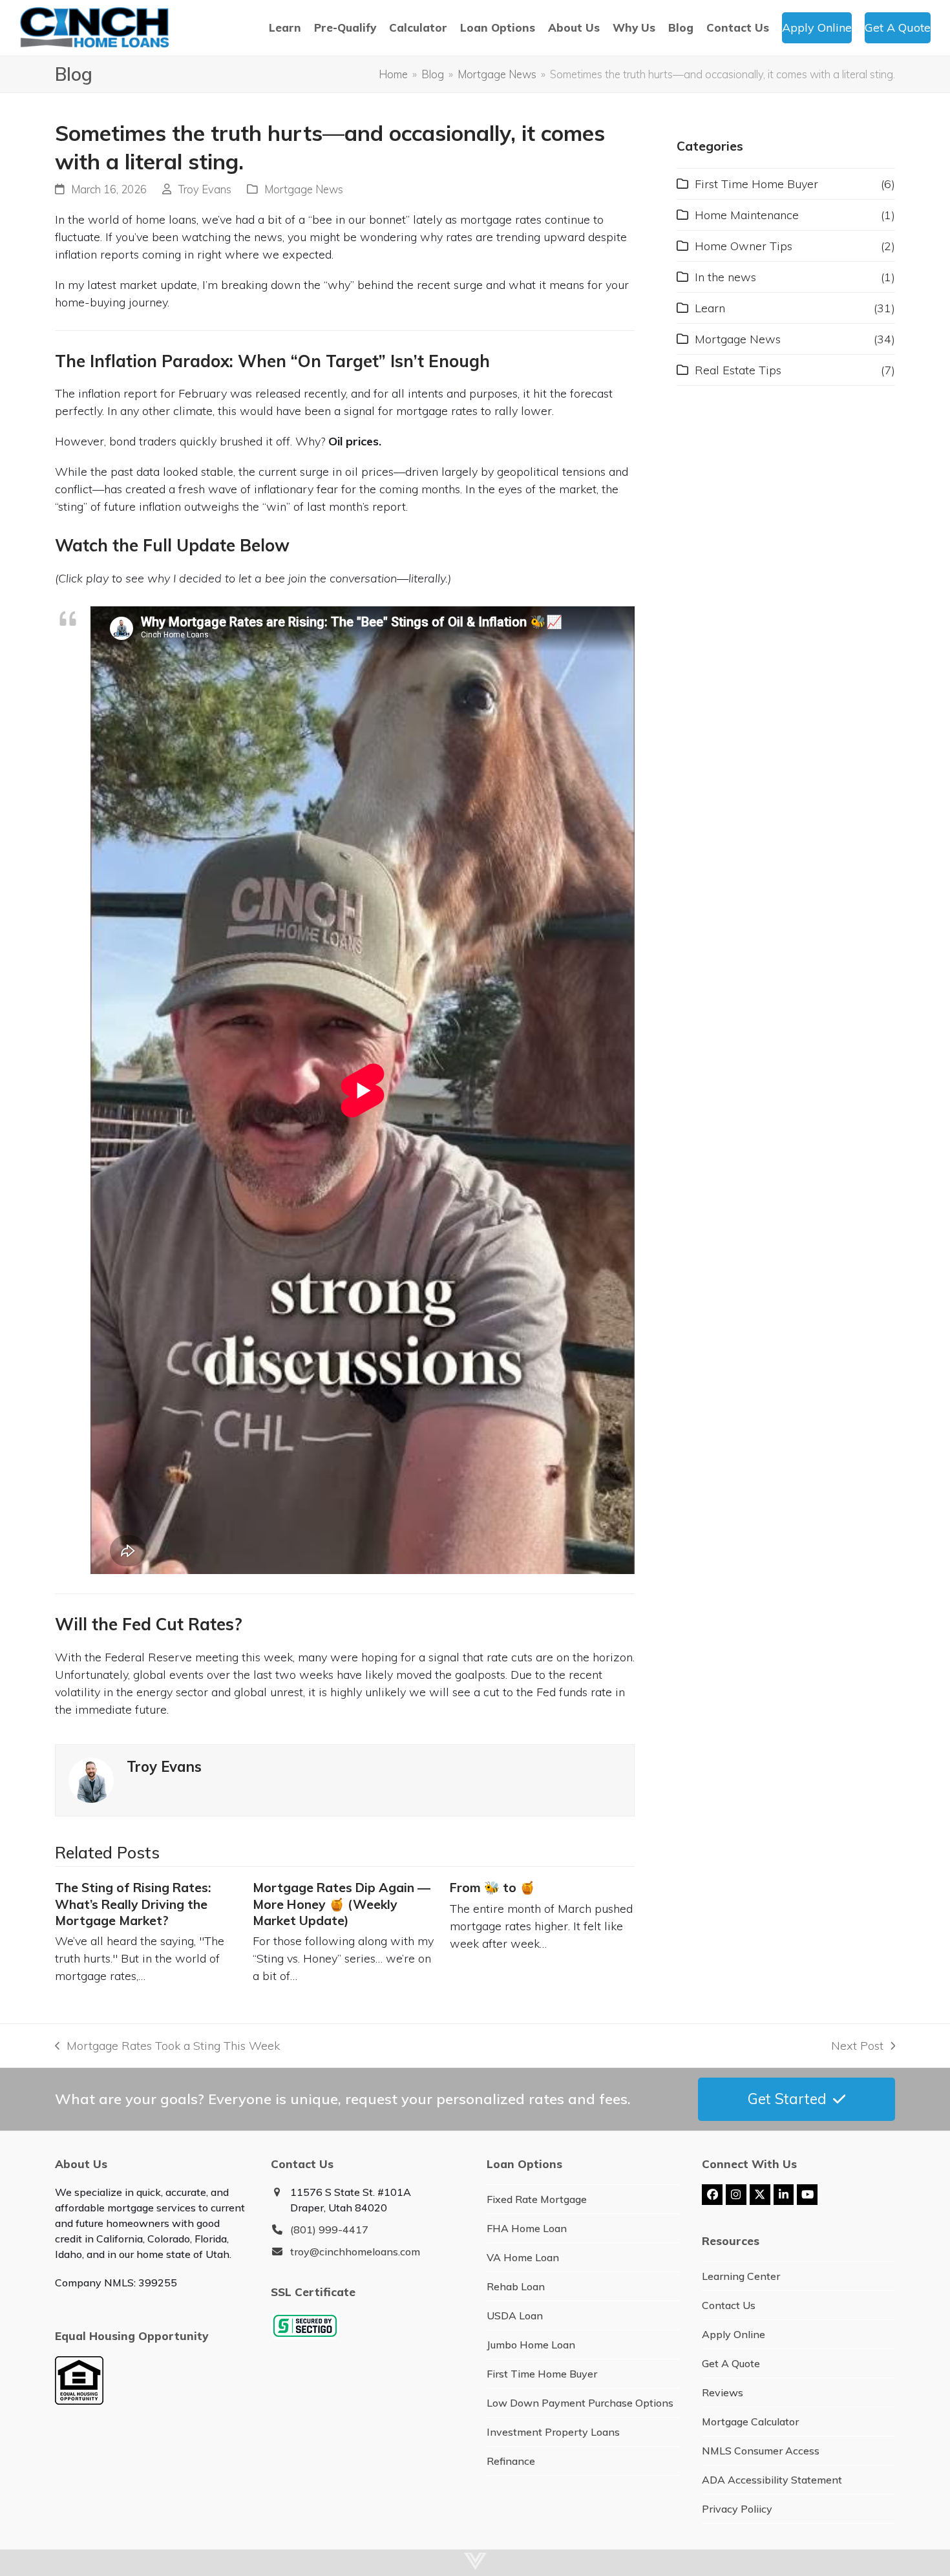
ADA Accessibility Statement (772, 2480)
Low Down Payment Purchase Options (580, 2403)
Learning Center (741, 2276)
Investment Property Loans (553, 2432)
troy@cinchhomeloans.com (355, 2251)
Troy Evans (205, 189)
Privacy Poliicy (737, 2509)
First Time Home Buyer (756, 184)
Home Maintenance (747, 215)
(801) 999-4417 (329, 2230)
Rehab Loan (516, 2286)
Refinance (511, 2461)
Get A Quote (731, 2363)
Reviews (723, 2392)
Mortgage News (304, 189)
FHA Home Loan (527, 2228)
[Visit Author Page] (91, 1779)
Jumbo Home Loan (531, 2345)
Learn (710, 308)
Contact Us (729, 2305)
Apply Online (734, 2334)
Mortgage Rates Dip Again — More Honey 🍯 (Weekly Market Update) (342, 1904)
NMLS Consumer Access (761, 2451)
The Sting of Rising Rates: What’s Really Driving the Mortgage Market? (133, 1904)
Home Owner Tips (744, 246)
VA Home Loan (523, 2257)
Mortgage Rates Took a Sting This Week (167, 2046)
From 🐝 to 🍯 (492, 1888)
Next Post (857, 2046)
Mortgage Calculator (750, 2422)
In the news (725, 277)
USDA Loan (515, 2315)
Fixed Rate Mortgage (537, 2199)
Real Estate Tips (738, 370)
